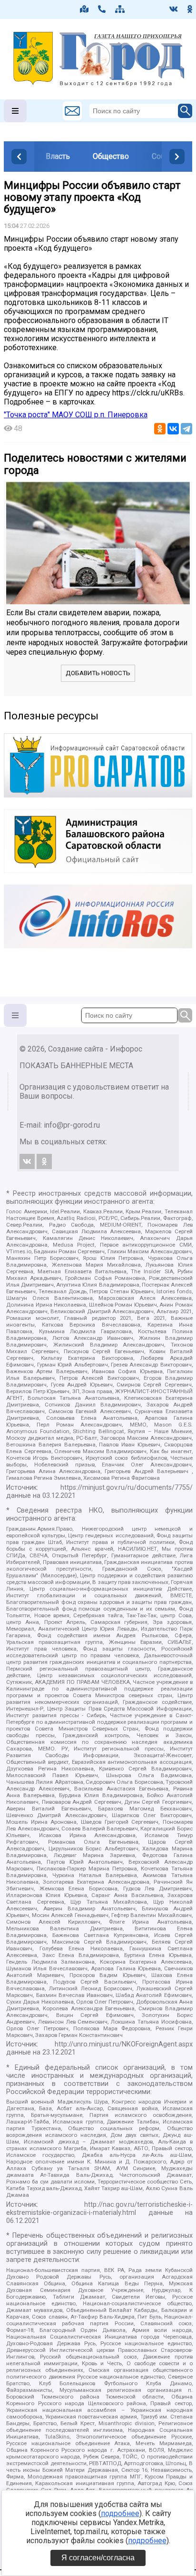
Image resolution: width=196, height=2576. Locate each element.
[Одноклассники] (160, 429)
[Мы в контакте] (174, 9)
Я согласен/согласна (98, 2558)
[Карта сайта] (120, 9)
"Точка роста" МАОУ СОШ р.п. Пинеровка (76, 415)
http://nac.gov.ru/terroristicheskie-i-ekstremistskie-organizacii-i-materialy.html (99, 2209)
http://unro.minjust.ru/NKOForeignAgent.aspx (124, 2044)
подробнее (120, 2513)
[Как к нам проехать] (84, 9)
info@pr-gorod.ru (72, 1125)
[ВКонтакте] (173, 429)
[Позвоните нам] (102, 9)
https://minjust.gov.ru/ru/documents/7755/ (127, 1488)
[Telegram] (186, 429)
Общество (111, 156)
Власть (58, 156)
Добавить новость (98, 673)
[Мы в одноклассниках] (190, 9)
